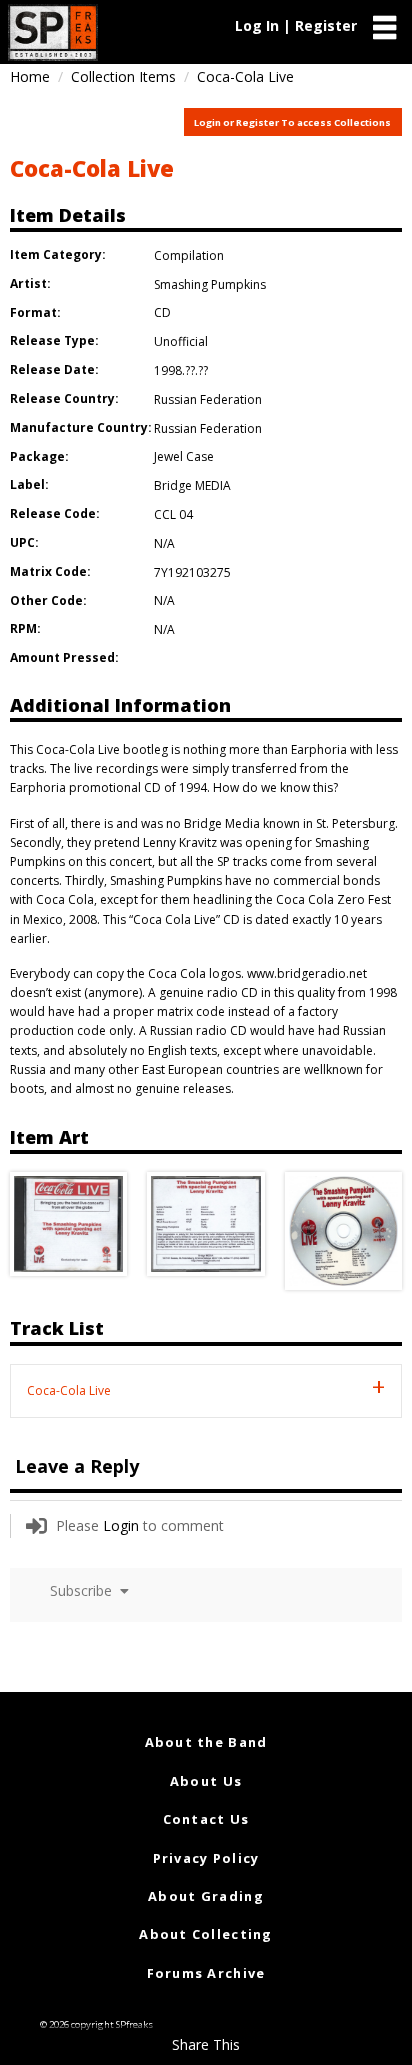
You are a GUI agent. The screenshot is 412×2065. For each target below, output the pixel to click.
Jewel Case (184, 456)
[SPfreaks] (53, 32)
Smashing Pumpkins (210, 284)
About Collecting (205, 1934)
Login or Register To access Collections (292, 122)
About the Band (206, 1742)
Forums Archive (206, 1973)
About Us (206, 1781)
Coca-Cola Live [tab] (69, 1390)
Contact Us (206, 1819)
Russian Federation (208, 399)
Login (121, 1525)
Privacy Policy (206, 1858)
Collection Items (123, 76)
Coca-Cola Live (92, 168)
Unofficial (181, 341)
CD (162, 312)
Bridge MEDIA (192, 485)
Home (30, 76)
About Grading (206, 1896)
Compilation (189, 255)
